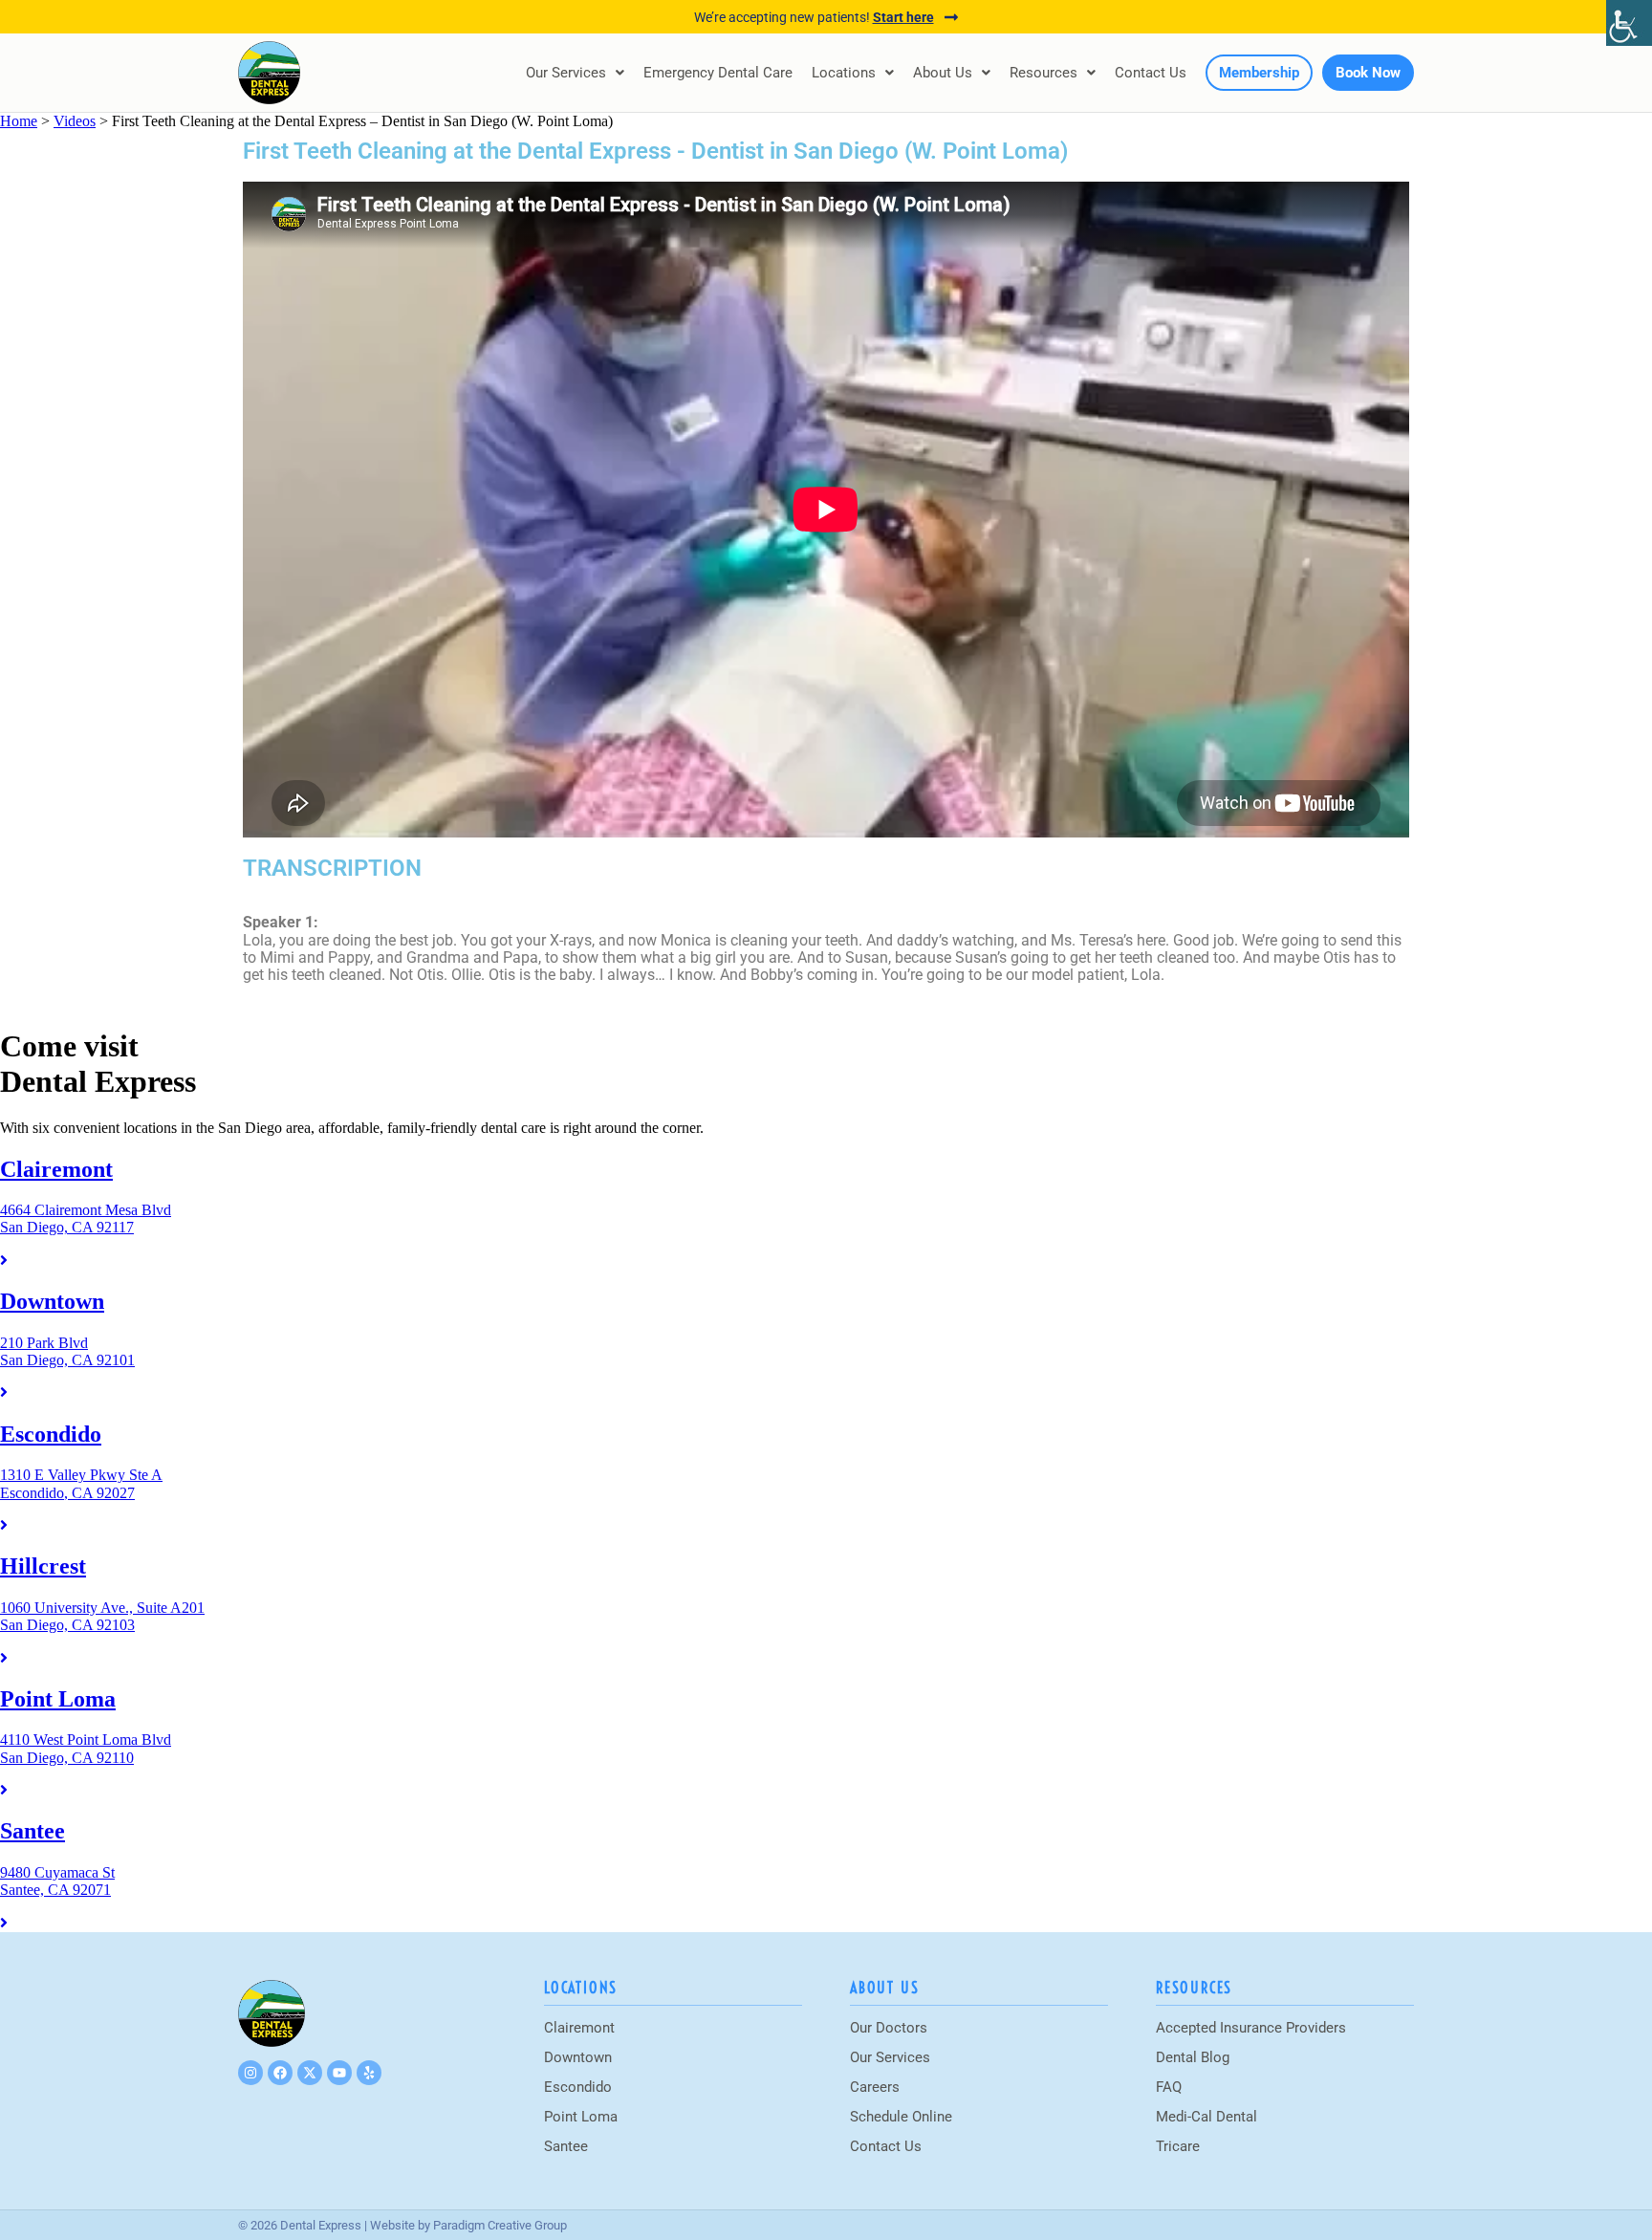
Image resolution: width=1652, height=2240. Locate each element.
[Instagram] (250, 2073)
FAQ (1169, 2087)
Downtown (578, 2057)
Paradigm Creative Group (500, 2225)
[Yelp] (369, 2073)
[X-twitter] (310, 2073)
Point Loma (581, 2117)
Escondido (578, 2087)
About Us (943, 73)
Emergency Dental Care (718, 73)
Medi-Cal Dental (1206, 2117)
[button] (575, 73)
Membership (1259, 73)
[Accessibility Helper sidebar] (1629, 23)
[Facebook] (280, 2073)
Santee (566, 2146)
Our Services (566, 73)
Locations (844, 73)
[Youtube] (339, 2073)
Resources (1043, 73)
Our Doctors (889, 2028)
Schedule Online (901, 2117)
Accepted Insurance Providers (1251, 2028)
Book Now (1368, 73)
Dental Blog (1193, 2057)
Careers (875, 2087)
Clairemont (579, 2028)
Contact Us (1151, 73)
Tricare (1178, 2146)
